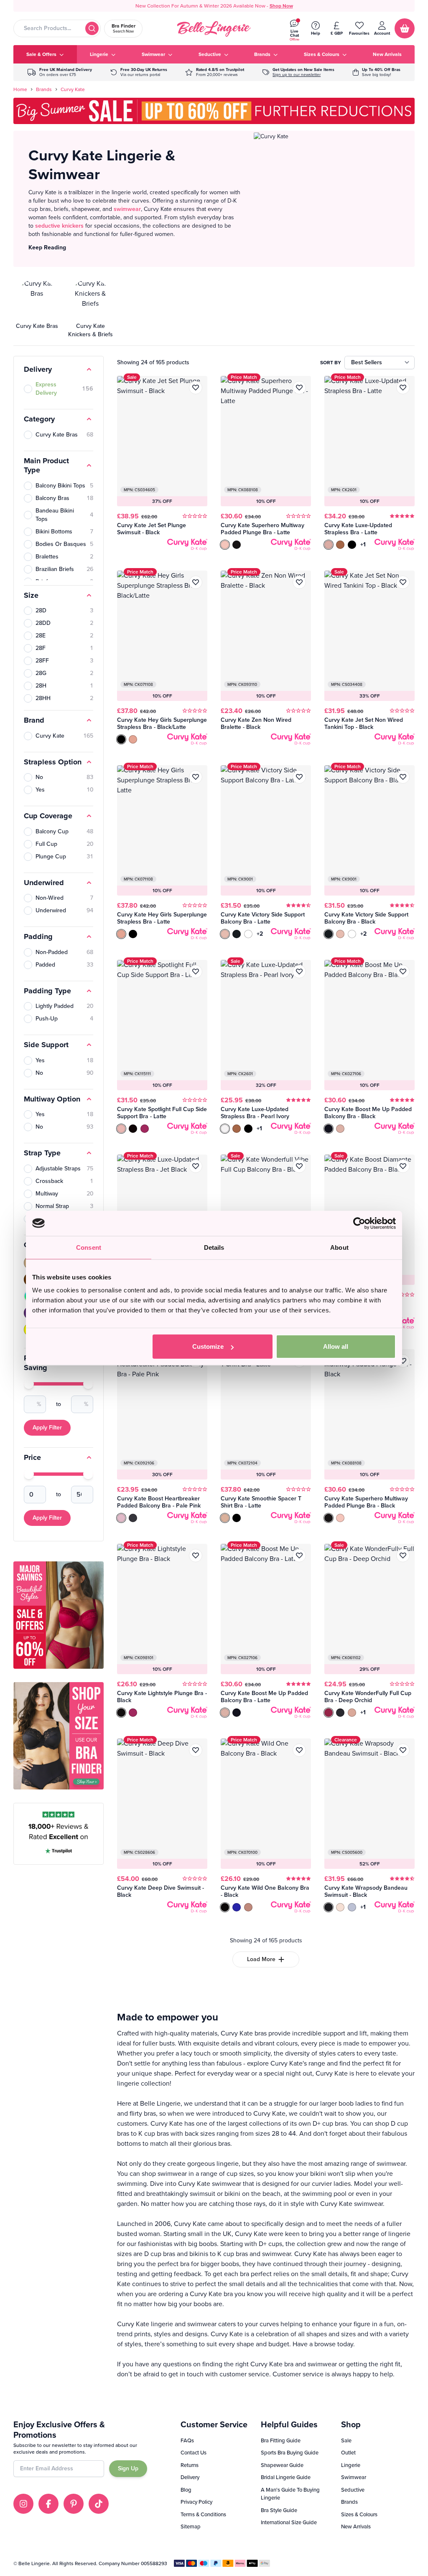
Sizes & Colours (359, 2514)
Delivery (190, 2477)
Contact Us (194, 2453)
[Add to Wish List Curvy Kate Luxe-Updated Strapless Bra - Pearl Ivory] (299, 972)
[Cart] (405, 28)
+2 (260, 934)
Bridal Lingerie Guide (286, 2477)
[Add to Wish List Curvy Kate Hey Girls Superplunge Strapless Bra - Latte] (196, 777)
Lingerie (351, 2465)
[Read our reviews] (215, 72)
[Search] (92, 28)
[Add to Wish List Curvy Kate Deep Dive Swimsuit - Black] (196, 1750)
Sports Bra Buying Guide (290, 2453)
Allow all (336, 1346)
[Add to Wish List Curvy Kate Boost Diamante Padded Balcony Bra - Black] (403, 1166)
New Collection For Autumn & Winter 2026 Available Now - (214, 6)
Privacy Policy (196, 2502)
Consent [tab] (89, 1247)
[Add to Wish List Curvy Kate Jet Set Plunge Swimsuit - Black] (196, 388)
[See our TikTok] (99, 2504)
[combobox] (57, 28)
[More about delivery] (60, 72)
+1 (363, 545)
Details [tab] (214, 1247)
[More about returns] (139, 72)
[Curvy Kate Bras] (37, 309)
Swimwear (354, 2477)
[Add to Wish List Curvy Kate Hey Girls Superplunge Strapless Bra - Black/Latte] (196, 582)
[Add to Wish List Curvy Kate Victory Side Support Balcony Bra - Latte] (299, 777)
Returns (190, 2465)
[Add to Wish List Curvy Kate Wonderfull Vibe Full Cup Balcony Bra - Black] (299, 1166)
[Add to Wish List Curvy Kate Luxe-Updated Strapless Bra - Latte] (403, 388)
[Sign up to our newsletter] (298, 72)
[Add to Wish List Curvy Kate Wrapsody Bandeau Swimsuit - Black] (403, 1750)
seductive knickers (59, 226)
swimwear (127, 209)
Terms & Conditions (203, 2514)
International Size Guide (289, 2522)
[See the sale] (377, 72)
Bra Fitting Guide (281, 2440)
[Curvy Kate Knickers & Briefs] (90, 309)
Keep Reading (47, 247)
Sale (346, 2440)
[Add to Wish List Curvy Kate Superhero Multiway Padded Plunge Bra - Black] (403, 1361)
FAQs (187, 2440)
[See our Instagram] (23, 2504)
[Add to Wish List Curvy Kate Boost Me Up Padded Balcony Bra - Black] (403, 972)
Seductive (353, 2490)
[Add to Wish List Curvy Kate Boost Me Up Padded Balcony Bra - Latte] (299, 1556)
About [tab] (339, 1247)
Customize (208, 1346)
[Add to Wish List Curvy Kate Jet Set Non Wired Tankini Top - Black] (403, 582)
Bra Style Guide (279, 2510)
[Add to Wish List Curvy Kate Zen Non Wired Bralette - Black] (299, 582)
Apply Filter (47, 1428)
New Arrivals (356, 2527)
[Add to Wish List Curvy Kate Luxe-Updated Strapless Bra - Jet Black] (196, 1166)
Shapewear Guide (282, 2465)
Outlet (348, 2453)
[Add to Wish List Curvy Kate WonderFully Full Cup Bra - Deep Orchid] (403, 1556)
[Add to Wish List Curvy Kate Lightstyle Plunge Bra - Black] (196, 1556)
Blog (186, 2490)
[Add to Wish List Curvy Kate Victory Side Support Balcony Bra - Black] (403, 777)
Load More (261, 1959)
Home (20, 89)
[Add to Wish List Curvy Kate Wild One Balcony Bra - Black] (299, 1750)
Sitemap (191, 2527)
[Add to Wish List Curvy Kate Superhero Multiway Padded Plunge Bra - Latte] (299, 388)
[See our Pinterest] (74, 2504)
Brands (44, 89)
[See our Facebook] (48, 2504)
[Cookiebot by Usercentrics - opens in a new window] (359, 1223)
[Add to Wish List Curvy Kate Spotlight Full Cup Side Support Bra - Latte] (196, 972)
